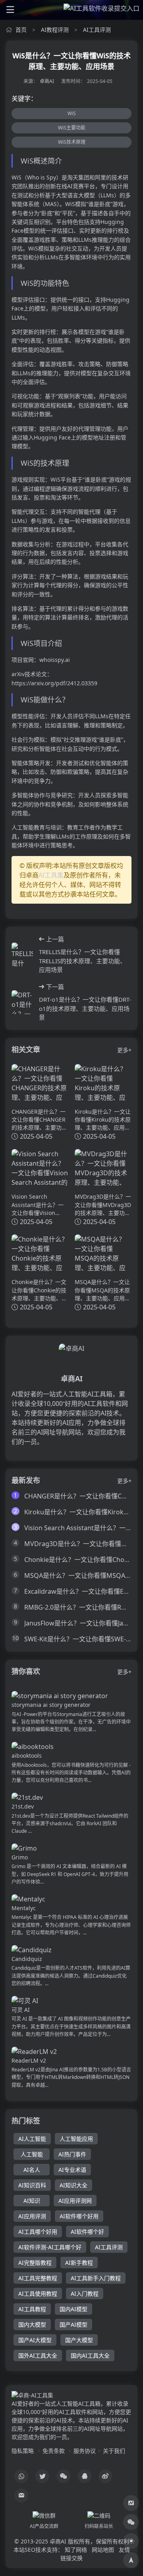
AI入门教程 (85, 2294)
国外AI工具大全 (38, 2355)
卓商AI (47, 81)
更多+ (124, 1050)
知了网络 (76, 2550)
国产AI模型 (73, 2324)
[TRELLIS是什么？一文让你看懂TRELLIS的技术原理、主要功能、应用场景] (22, 954)
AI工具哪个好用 (38, 2232)
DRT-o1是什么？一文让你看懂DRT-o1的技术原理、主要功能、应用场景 (85, 1008)
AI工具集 (51, 875)
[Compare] (131, 2503)
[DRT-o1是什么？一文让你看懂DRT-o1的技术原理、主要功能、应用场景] (22, 1002)
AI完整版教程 (35, 2263)
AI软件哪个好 (87, 2232)
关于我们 (114, 2451)
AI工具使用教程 (38, 2294)
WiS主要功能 (72, 128)
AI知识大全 (73, 2185)
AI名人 (32, 2170)
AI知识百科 (32, 2185)
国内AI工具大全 (90, 2355)
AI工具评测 (97, 30)
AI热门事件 (72, 2154)
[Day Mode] (131, 2541)
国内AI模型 (73, 2309)
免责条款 (54, 2451)
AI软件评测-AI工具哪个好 (50, 2247)
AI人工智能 (32, 2139)
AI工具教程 (32, 2309)
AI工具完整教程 (38, 2278)
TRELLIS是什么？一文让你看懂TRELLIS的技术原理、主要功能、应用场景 (82, 961)
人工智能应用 (76, 2139)
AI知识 (32, 2201)
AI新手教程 (79, 2263)
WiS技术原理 (72, 142)
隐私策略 (23, 2451)
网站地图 (103, 2550)
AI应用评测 (32, 2216)
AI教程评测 (55, 30)
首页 (21, 30)
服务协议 (85, 2451)
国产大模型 (79, 2340)
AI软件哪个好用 (79, 2216)
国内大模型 (32, 2324)
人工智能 (32, 2154)
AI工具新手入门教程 (96, 2278)
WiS (72, 113)
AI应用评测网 (75, 2201)
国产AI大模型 (35, 2340)
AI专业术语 (72, 2170)
